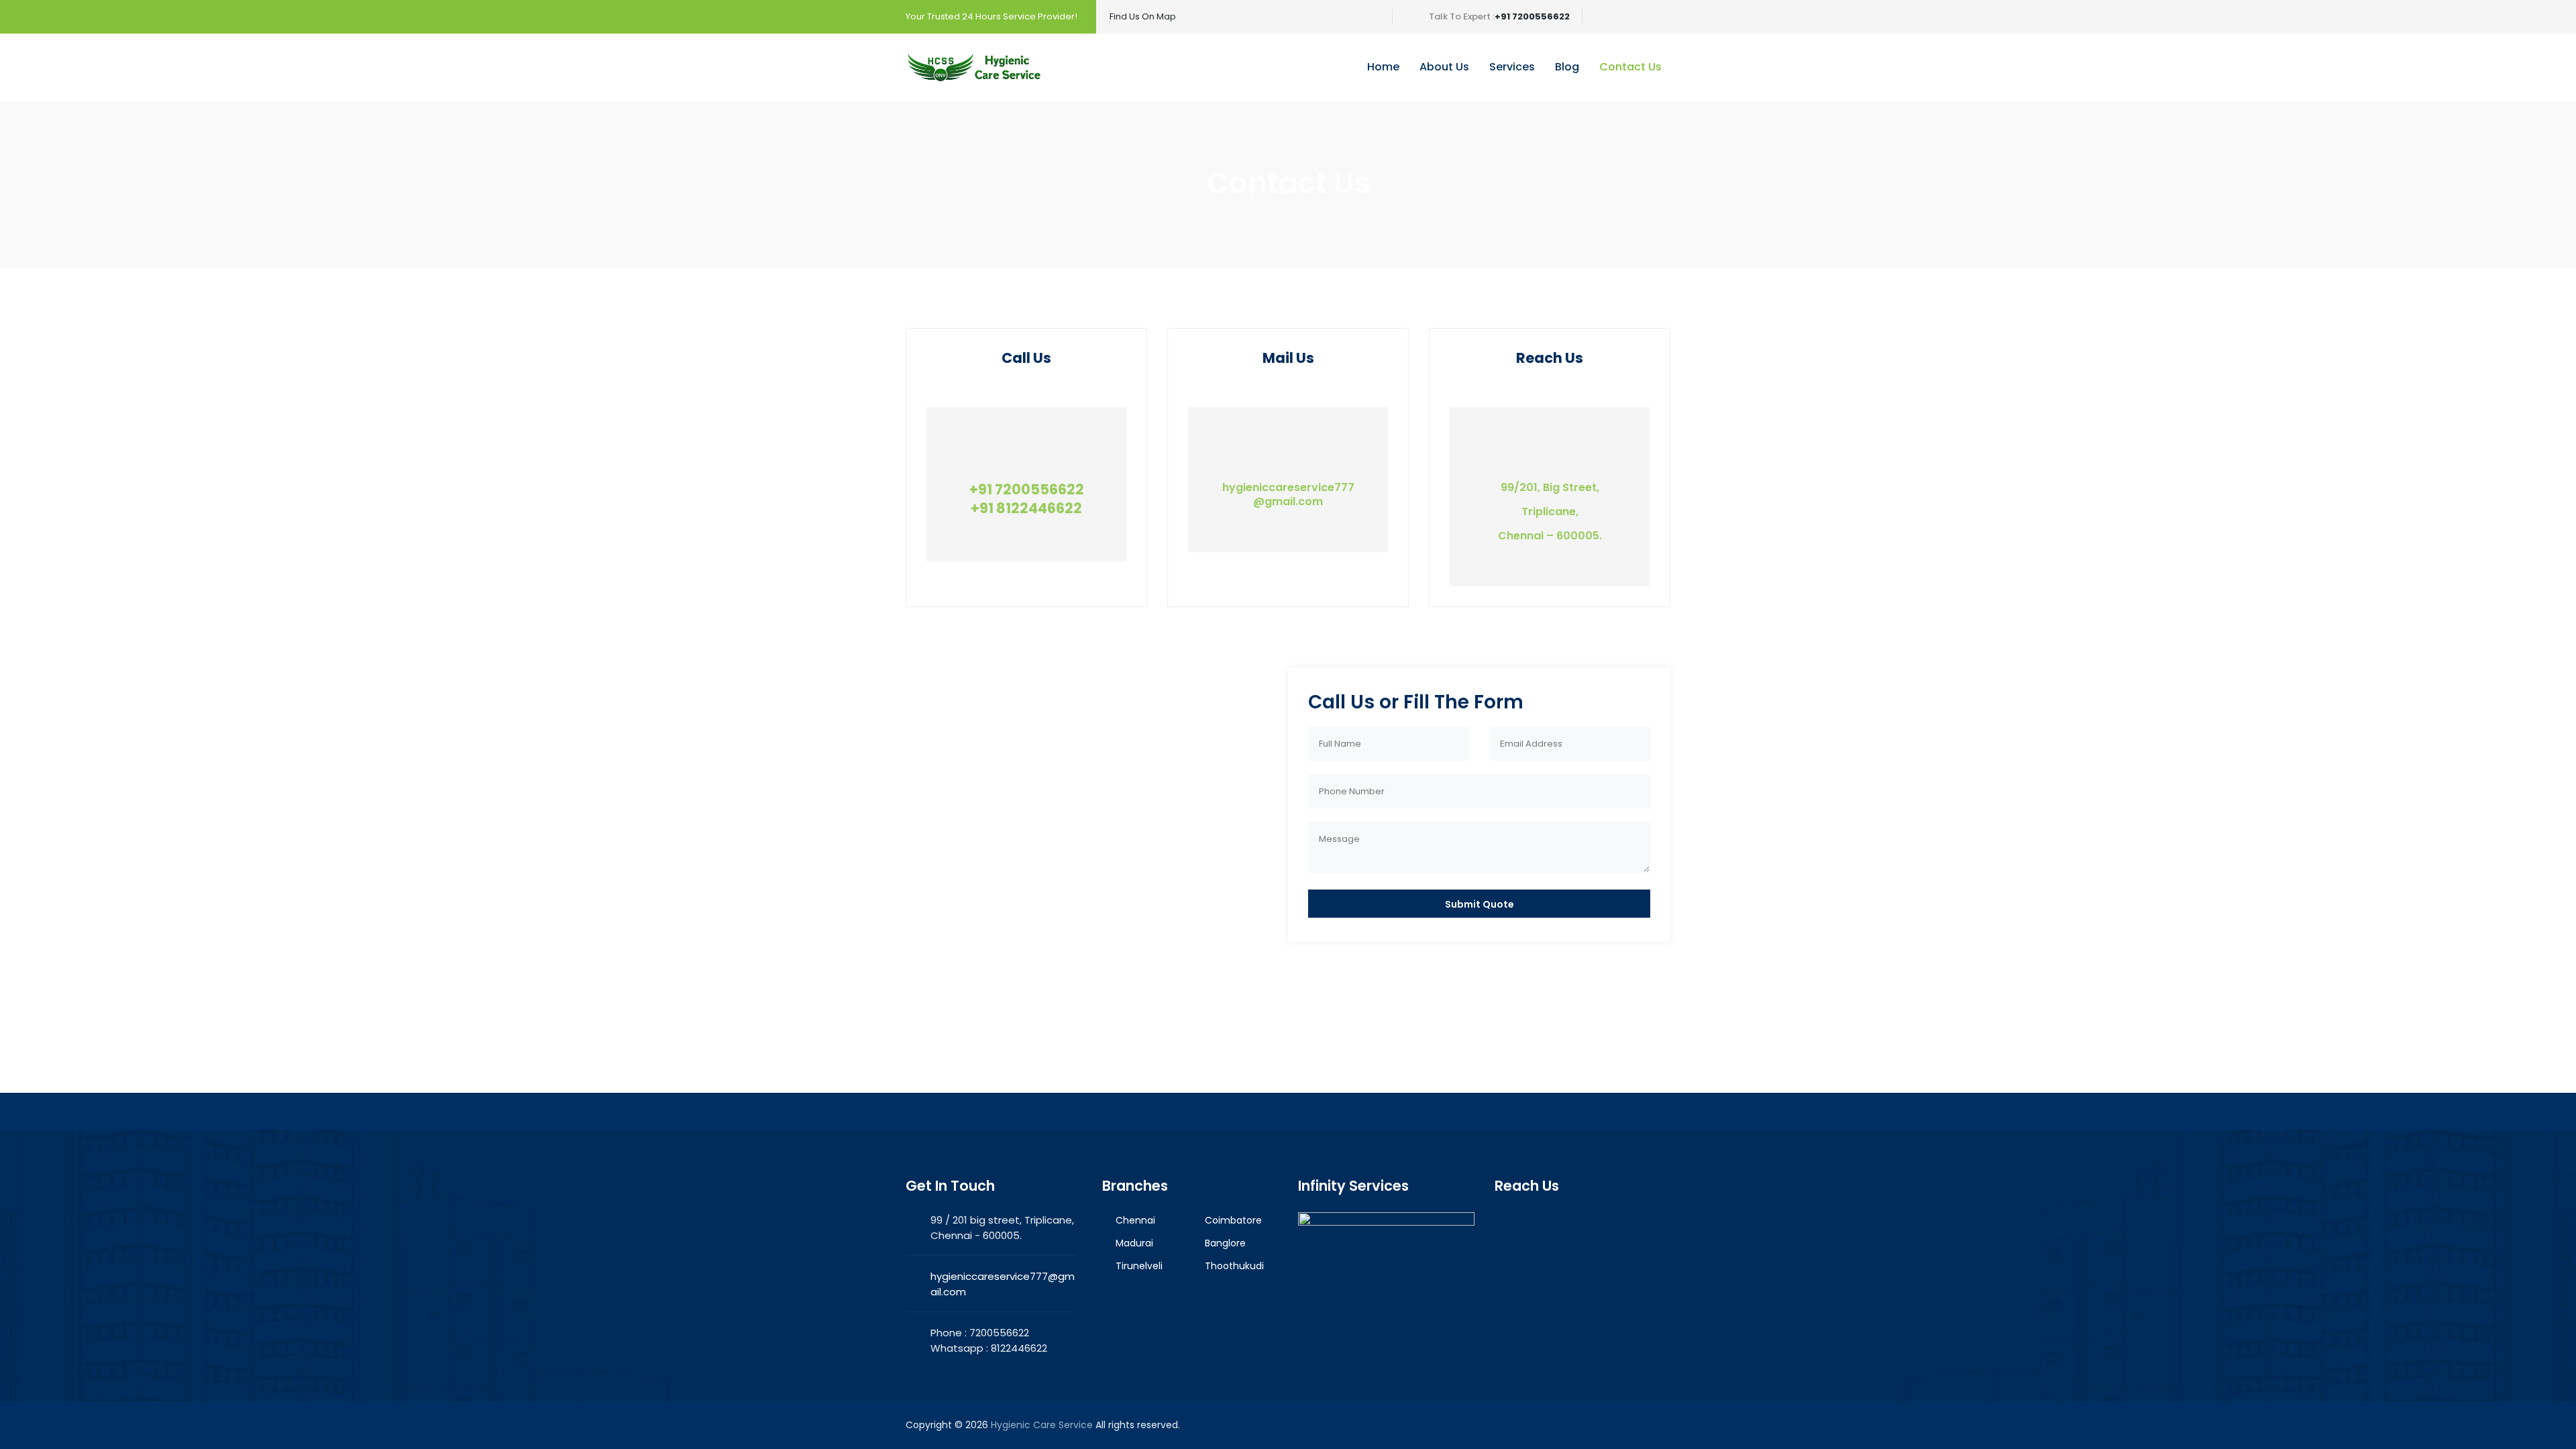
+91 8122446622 (1026, 508)
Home (1383, 67)
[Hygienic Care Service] (974, 67)
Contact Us (1630, 67)
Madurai (1134, 1243)
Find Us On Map (1143, 16)
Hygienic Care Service (1042, 1425)
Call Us (1026, 358)
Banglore (1225, 1243)
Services (1512, 67)
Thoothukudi (1234, 1266)
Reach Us (1550, 358)
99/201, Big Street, (1550, 487)
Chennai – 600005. (1550, 536)
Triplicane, (1550, 512)
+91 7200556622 (1532, 16)
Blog (1567, 67)
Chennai (1135, 1220)
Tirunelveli (1139, 1266)
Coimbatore (1233, 1220)
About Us (1444, 67)
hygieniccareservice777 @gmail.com (1288, 494)
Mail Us (1288, 358)
